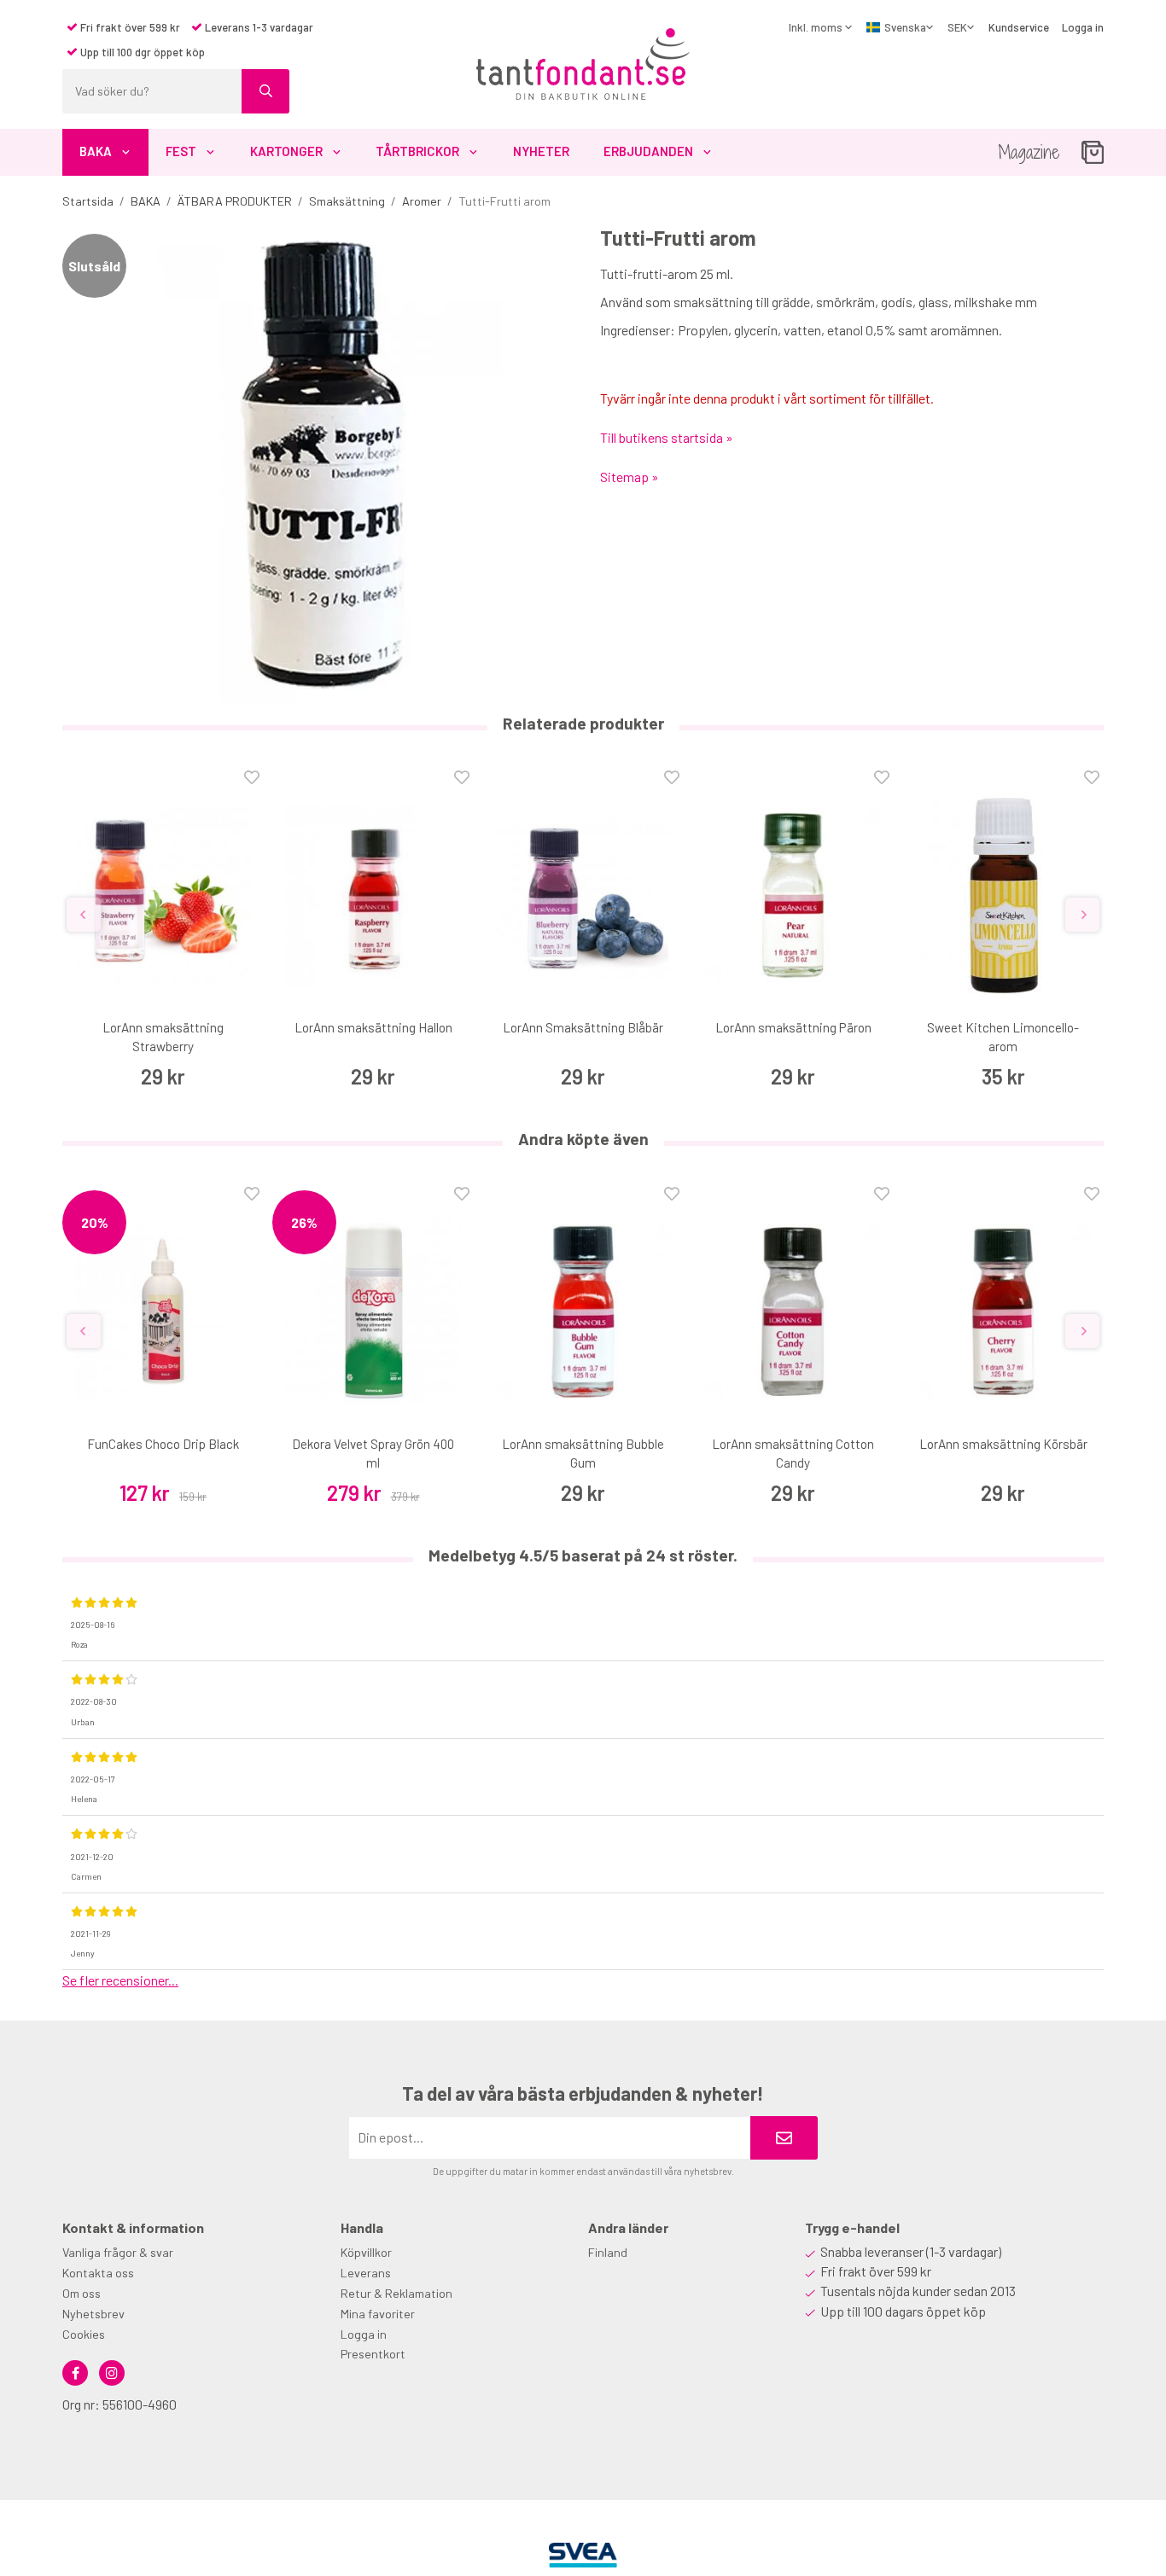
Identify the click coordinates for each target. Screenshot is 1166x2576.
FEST (181, 151)
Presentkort (373, 2354)
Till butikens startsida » (667, 437)
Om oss (82, 2293)
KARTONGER (286, 151)
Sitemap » (630, 477)
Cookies (84, 2334)
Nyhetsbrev (93, 2314)
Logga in (1083, 27)
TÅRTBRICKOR (417, 151)
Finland (608, 2252)
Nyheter (541, 151)
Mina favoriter (378, 2314)
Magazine (1029, 152)
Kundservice (1019, 27)
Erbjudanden (648, 151)
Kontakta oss (98, 2273)
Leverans (366, 2273)
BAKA (96, 151)
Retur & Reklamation (396, 2293)
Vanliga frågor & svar (118, 2252)
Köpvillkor (366, 2252)
